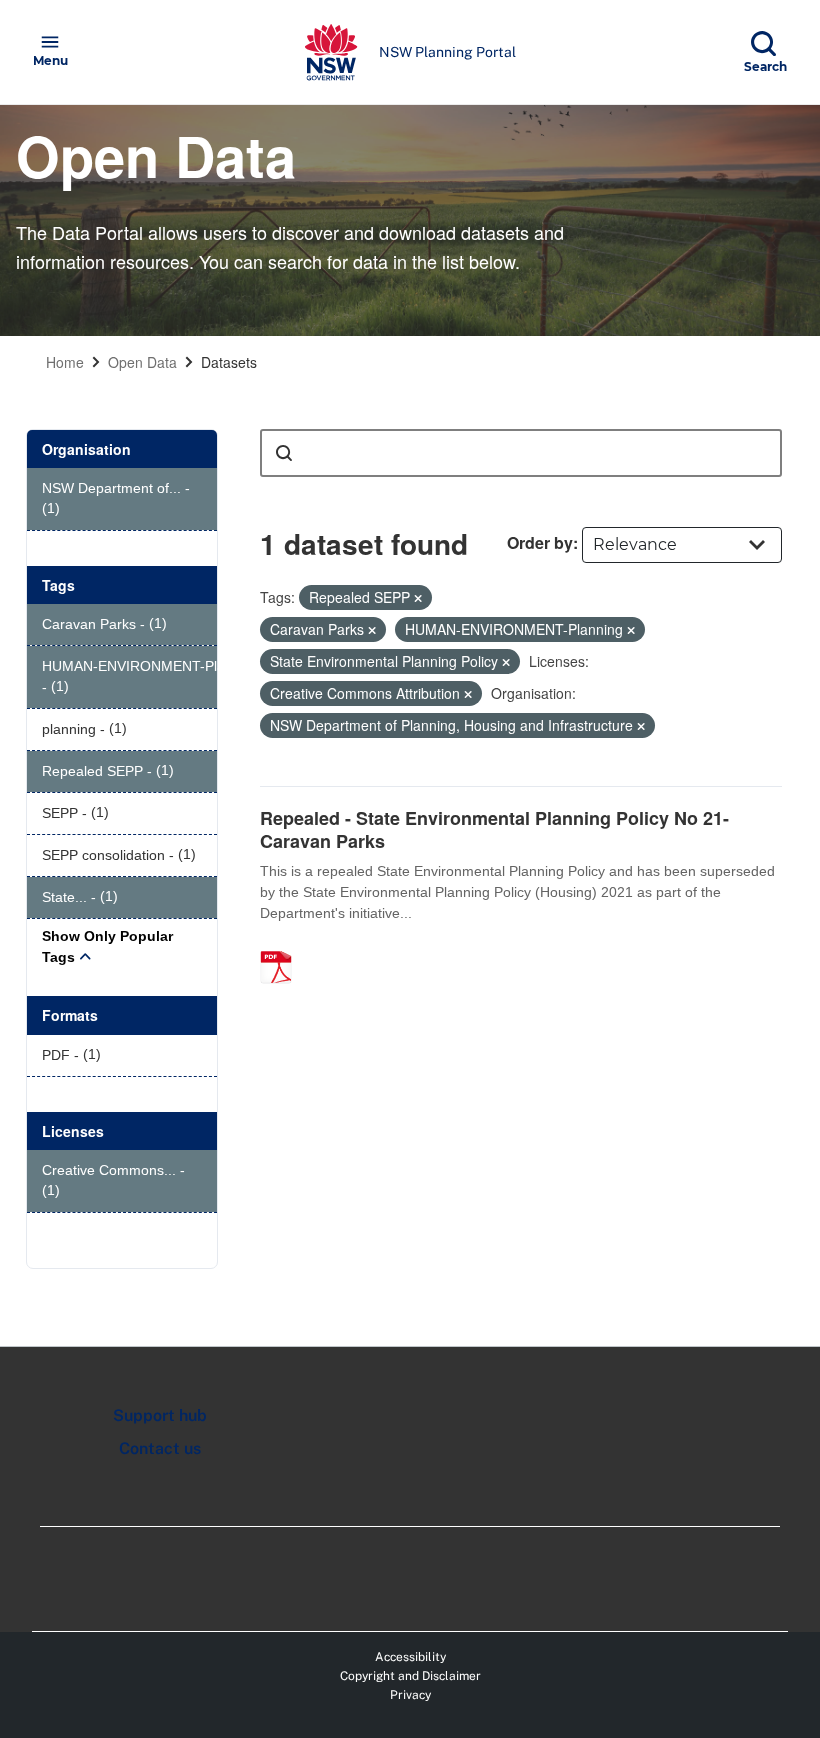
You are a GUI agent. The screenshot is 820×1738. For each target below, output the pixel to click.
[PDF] (283, 946)
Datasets (229, 362)
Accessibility (410, 1657)
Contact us (160, 1448)
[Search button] (284, 453)
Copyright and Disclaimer (410, 1676)
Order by (540, 542)
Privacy (410, 1695)
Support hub (160, 1415)
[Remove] (418, 598)
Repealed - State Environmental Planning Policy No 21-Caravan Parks (494, 829)
